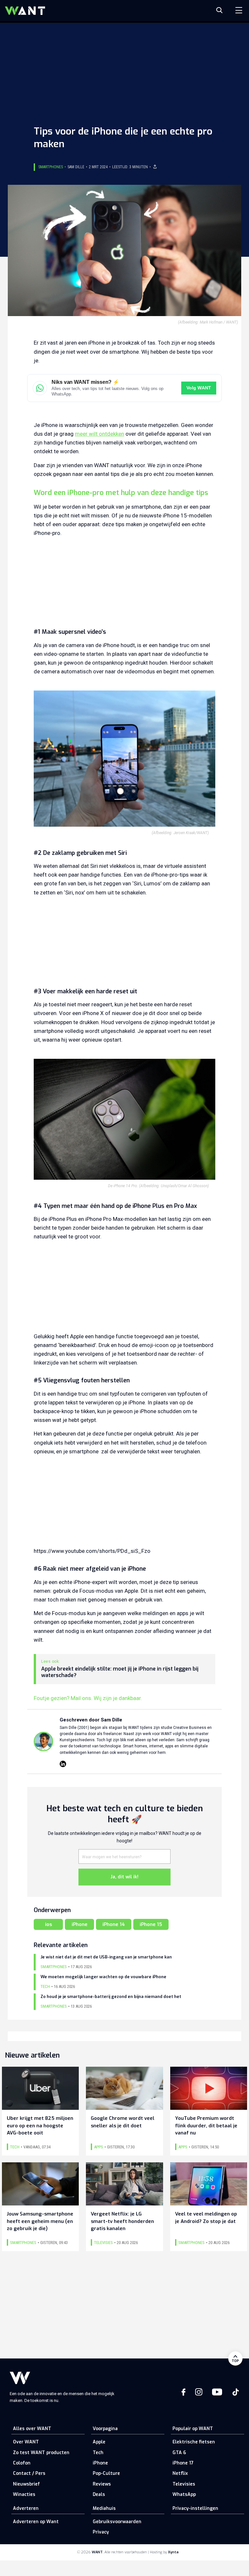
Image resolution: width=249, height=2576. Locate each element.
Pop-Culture (106, 2473)
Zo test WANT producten (41, 2453)
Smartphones (51, 167)
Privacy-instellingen (195, 2508)
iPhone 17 (183, 2463)
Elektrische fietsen (194, 2442)
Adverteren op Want (36, 2522)
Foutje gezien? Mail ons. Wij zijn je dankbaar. (88, 1698)
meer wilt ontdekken (100, 434)
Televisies (184, 2484)
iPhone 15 (151, 1924)
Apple (99, 2442)
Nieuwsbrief (26, 2484)
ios (48, 1924)
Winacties (24, 2494)
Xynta (173, 2552)
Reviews (102, 2484)
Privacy (101, 2532)
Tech (98, 2453)
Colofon (22, 2463)
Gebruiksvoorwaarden (117, 2522)
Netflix (180, 2473)
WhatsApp (184, 2494)
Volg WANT (199, 388)
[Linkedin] (63, 1764)
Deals (99, 2494)
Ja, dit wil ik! (124, 1877)
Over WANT (26, 2442)
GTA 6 (179, 2453)
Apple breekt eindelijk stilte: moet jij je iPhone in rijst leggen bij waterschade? (120, 1672)
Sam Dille (76, 167)
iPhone (80, 1924)
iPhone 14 (114, 1924)
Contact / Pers (29, 2473)
